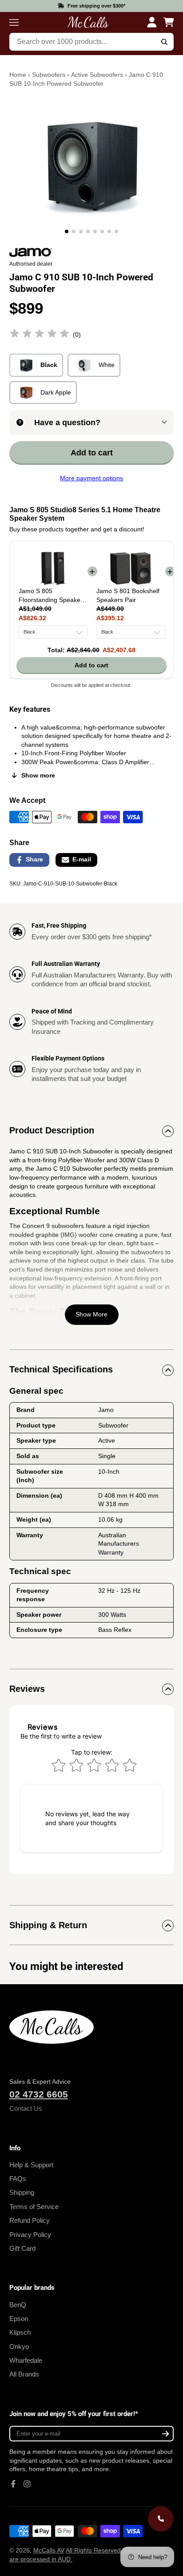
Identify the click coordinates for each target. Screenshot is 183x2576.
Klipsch (20, 2332)
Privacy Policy (30, 2235)
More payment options (91, 478)
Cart (169, 22)
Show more (38, 775)
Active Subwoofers (97, 75)
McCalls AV (49, 2550)
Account (152, 22)
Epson (19, 2319)
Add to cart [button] (91, 665)
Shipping (22, 2192)
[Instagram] (27, 2484)
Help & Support (31, 2165)
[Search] (165, 42)
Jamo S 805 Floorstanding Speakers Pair (52, 596)
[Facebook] (13, 2484)
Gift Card (22, 2248)
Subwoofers (49, 75)
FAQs (18, 2179)
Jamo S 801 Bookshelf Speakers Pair (128, 595)
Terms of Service (34, 2207)
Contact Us (26, 2108)
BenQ (18, 2305)
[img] (40, 335)
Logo (88, 22)
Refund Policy (30, 2220)
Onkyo (19, 2347)
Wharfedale (26, 2360)
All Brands (24, 2374)
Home (18, 75)
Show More (91, 1314)
